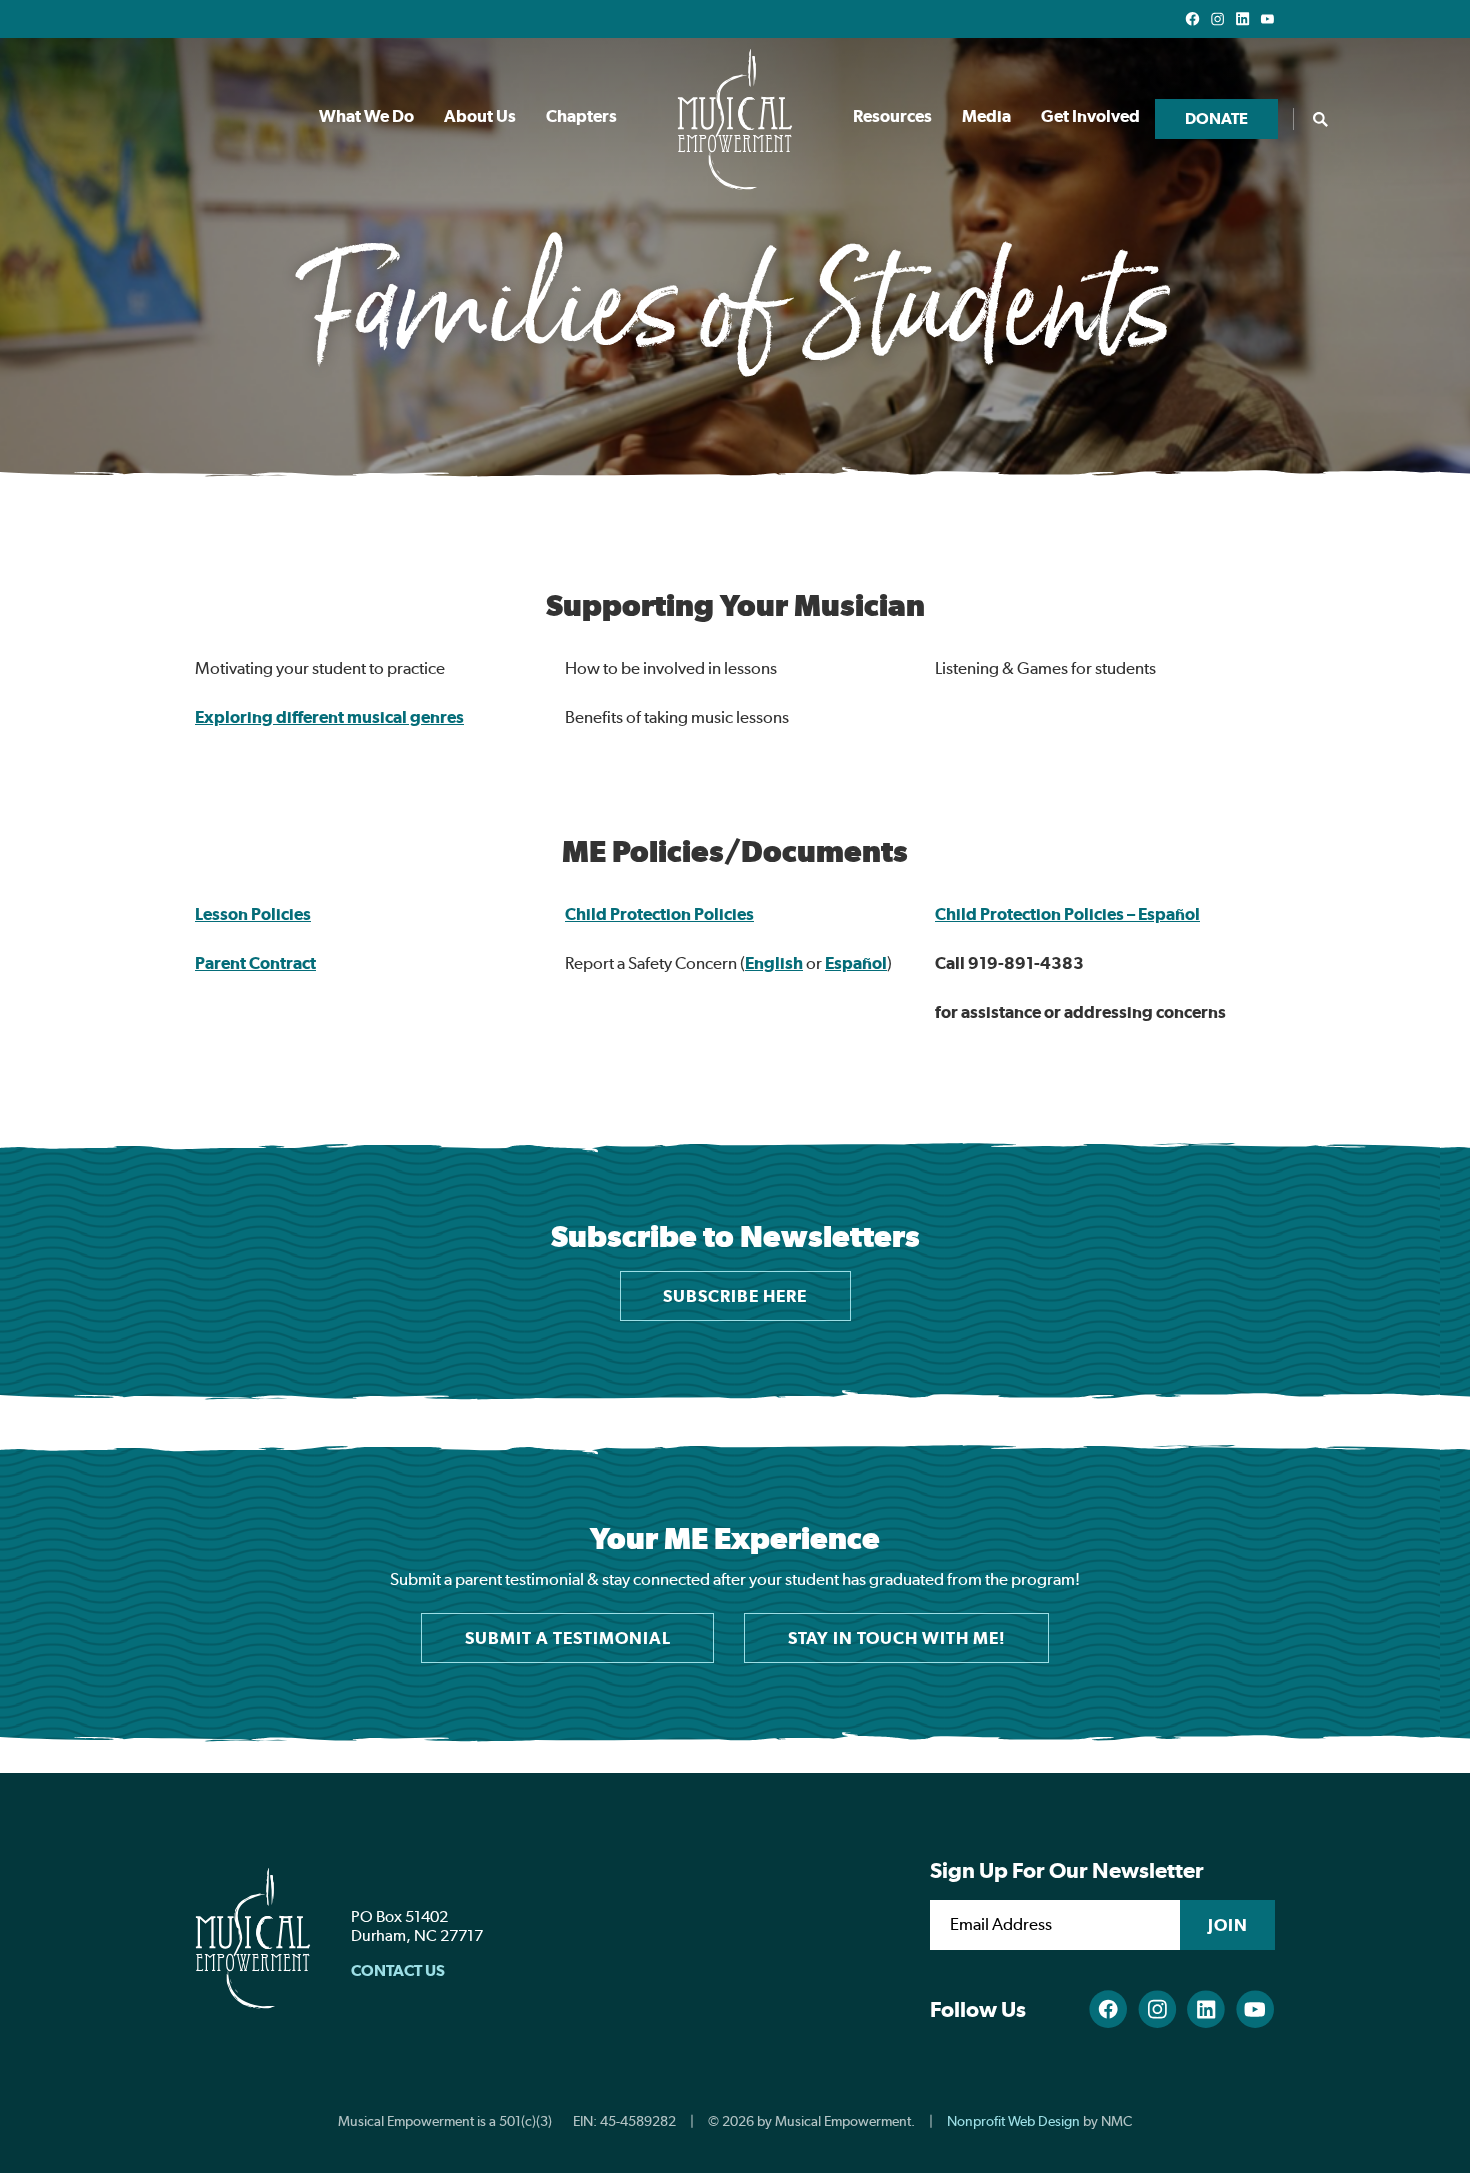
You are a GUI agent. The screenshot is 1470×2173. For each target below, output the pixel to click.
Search (1320, 119)
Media (986, 116)
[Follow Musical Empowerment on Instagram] (1217, 19)
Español (856, 963)
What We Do (366, 116)
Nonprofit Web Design (1013, 2121)
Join (1228, 1925)
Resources (892, 116)
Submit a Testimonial (568, 1638)
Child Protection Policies (659, 914)
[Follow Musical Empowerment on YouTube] (1267, 19)
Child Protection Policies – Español (1067, 914)
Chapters (581, 116)
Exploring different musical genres (329, 717)
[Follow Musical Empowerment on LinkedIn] (1242, 19)
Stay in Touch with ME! (897, 1638)
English (774, 963)
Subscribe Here (735, 1296)
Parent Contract (255, 963)
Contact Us (398, 1970)
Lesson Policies (253, 914)
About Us (480, 116)
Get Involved (1090, 116)
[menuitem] (366, 119)
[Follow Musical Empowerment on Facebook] (1192, 19)
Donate (1216, 118)
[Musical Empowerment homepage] (735, 119)
